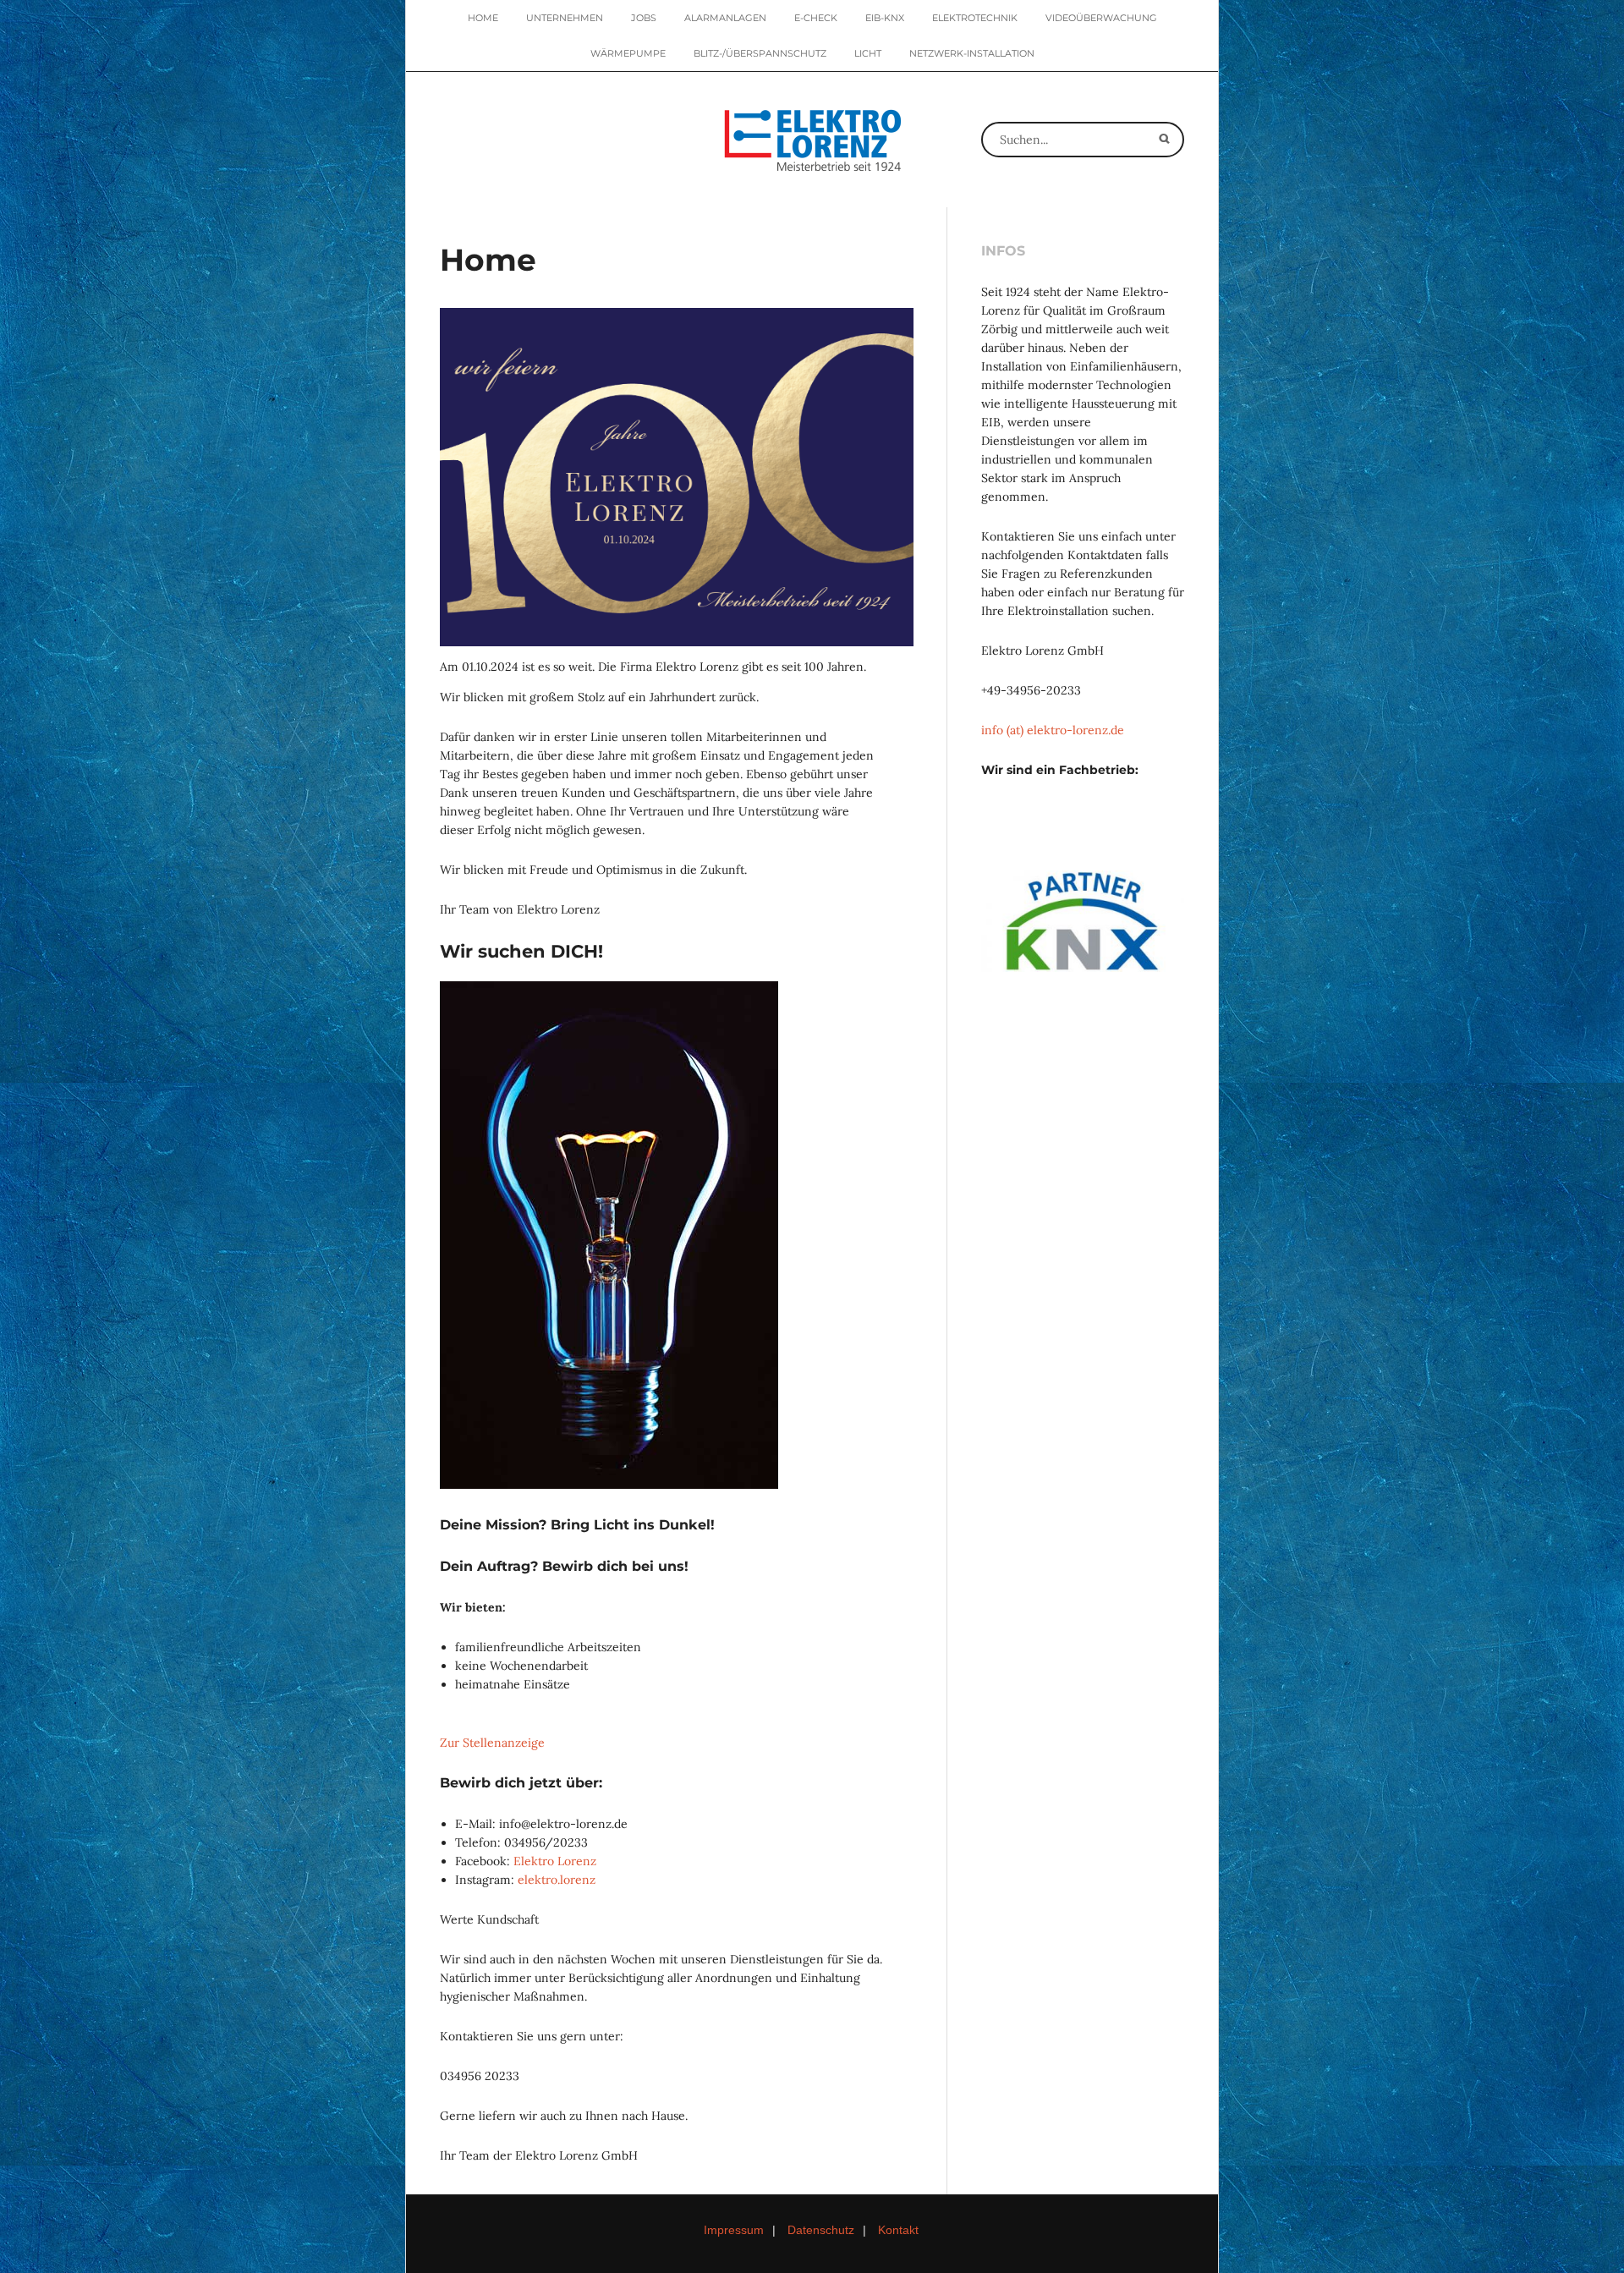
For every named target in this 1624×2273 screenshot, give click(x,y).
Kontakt (898, 2230)
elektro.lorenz (557, 1880)
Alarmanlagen (725, 18)
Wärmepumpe (628, 53)
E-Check (816, 18)
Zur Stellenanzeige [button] (492, 1743)
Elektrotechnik (975, 18)
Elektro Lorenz (555, 1861)
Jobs (644, 18)
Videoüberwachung (1101, 18)
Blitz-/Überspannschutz (760, 53)
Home (483, 18)
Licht (868, 53)
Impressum (734, 2230)
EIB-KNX (885, 18)
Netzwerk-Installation (972, 53)
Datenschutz (821, 2230)
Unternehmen (565, 18)
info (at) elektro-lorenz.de (1053, 730)
